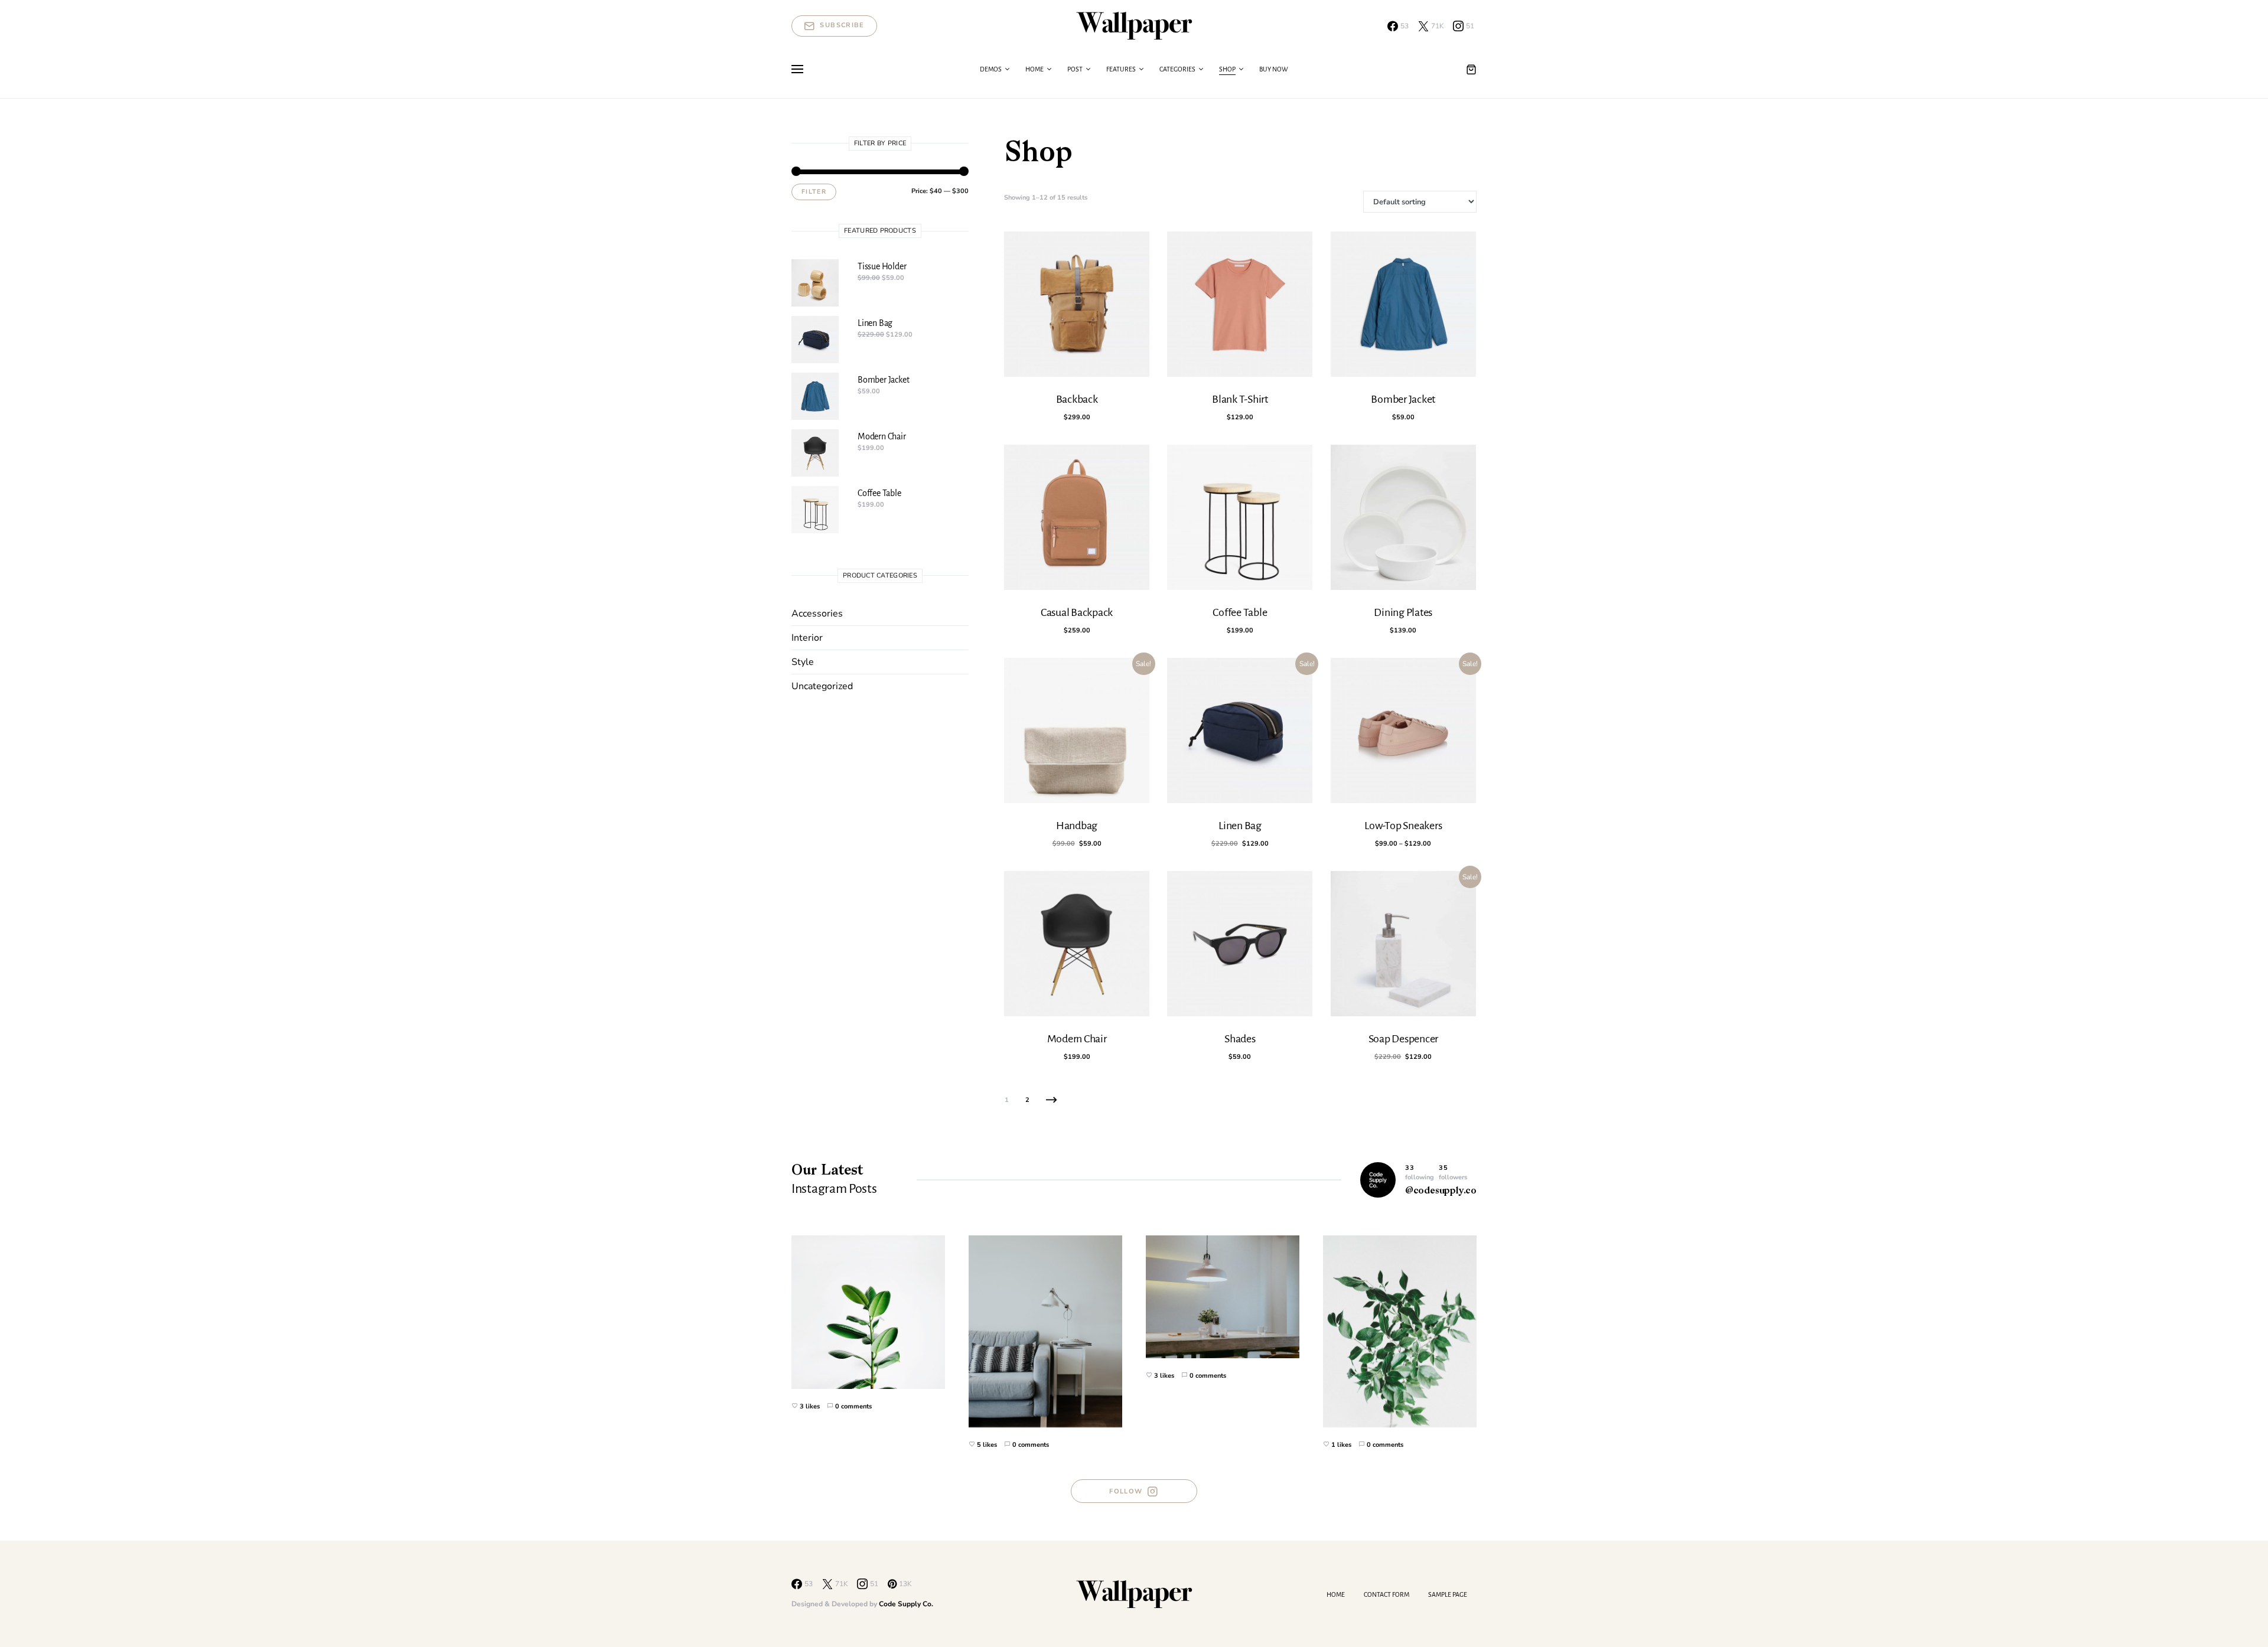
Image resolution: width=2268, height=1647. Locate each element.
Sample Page (1448, 1594)
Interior (807, 638)
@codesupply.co (1441, 1191)
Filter (814, 192)
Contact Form (1386, 1594)
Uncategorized (822, 686)
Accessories (817, 614)
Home (1336, 1594)
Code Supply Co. (906, 1604)
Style (803, 662)
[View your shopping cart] (1471, 69)
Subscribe (842, 25)
